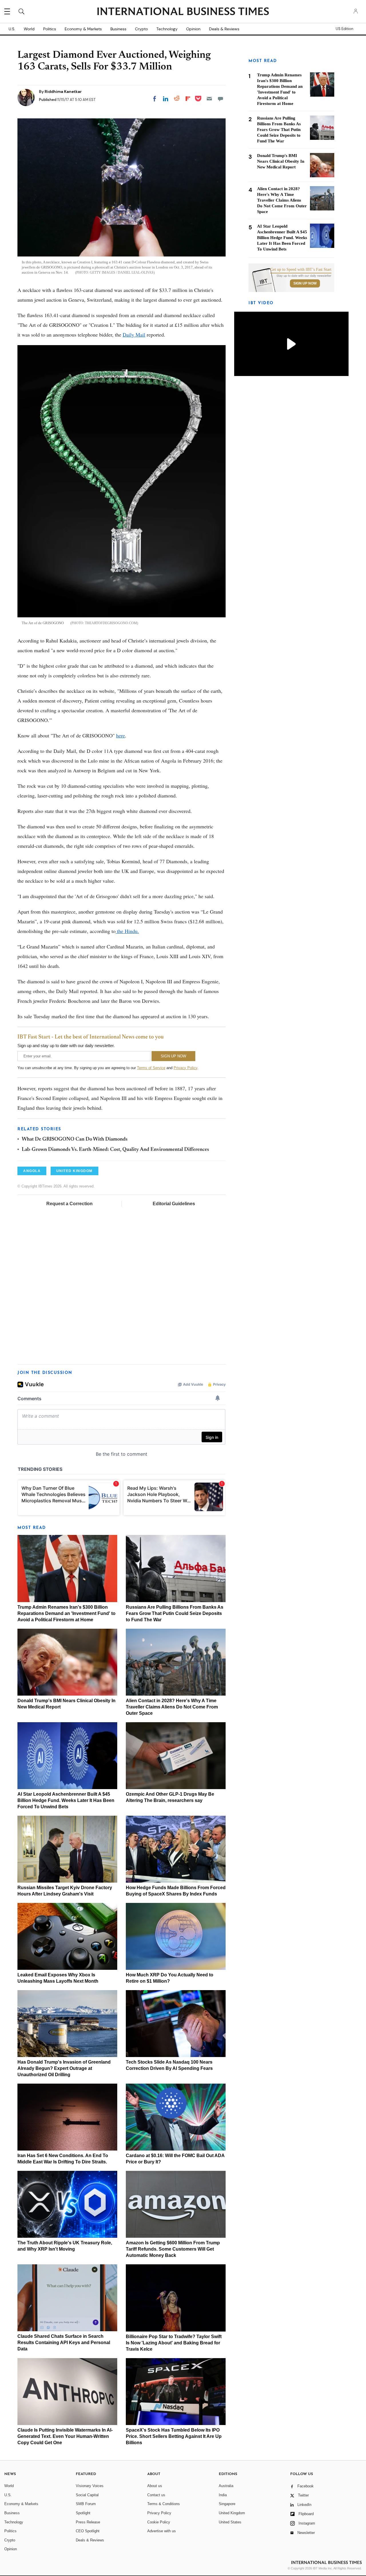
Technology (167, 29)
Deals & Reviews (224, 29)
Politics (50, 29)
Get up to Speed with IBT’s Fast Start (301, 270)
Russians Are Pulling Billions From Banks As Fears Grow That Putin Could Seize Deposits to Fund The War (175, 1613)
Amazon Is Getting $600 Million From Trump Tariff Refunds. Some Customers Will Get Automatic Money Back (173, 2249)
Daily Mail (134, 335)
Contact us (156, 2495)
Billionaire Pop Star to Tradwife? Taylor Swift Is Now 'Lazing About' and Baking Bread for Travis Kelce (174, 2343)
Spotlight (83, 2513)
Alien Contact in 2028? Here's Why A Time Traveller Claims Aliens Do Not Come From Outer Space (172, 1707)
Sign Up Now (305, 283)
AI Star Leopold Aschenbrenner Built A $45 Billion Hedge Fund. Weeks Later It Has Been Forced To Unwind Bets (66, 1800)
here (121, 735)
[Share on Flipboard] (188, 99)
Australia (226, 2486)
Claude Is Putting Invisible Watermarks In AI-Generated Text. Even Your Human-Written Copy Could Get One (65, 2436)
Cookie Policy (159, 2522)
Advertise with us (162, 2531)
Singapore (227, 2504)
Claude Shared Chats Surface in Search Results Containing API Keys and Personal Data (64, 2343)
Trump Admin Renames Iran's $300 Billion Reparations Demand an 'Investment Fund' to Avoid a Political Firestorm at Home (66, 1613)
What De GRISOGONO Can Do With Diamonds (75, 1139)
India (223, 2495)
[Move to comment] (220, 99)
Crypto (141, 29)
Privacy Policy (185, 1068)
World (29, 29)
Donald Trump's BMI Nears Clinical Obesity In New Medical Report (281, 161)
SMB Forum (86, 2504)
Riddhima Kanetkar (63, 91)
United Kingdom (232, 2513)
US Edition (344, 29)
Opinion (193, 29)
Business (118, 29)
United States (230, 2522)
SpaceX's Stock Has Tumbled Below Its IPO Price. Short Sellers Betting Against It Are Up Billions (174, 2436)
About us (155, 2486)
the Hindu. (127, 931)
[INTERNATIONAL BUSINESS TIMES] (183, 12)
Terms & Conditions (164, 2504)
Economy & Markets (83, 29)
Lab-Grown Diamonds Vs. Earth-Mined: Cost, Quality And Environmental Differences (115, 1150)
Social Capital (87, 2495)
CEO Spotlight (88, 2531)
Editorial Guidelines (174, 1204)
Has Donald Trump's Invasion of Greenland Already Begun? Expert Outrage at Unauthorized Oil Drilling (64, 2068)
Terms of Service (151, 1068)
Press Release (88, 2522)
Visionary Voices (90, 2486)
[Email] (209, 99)
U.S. (12, 29)
